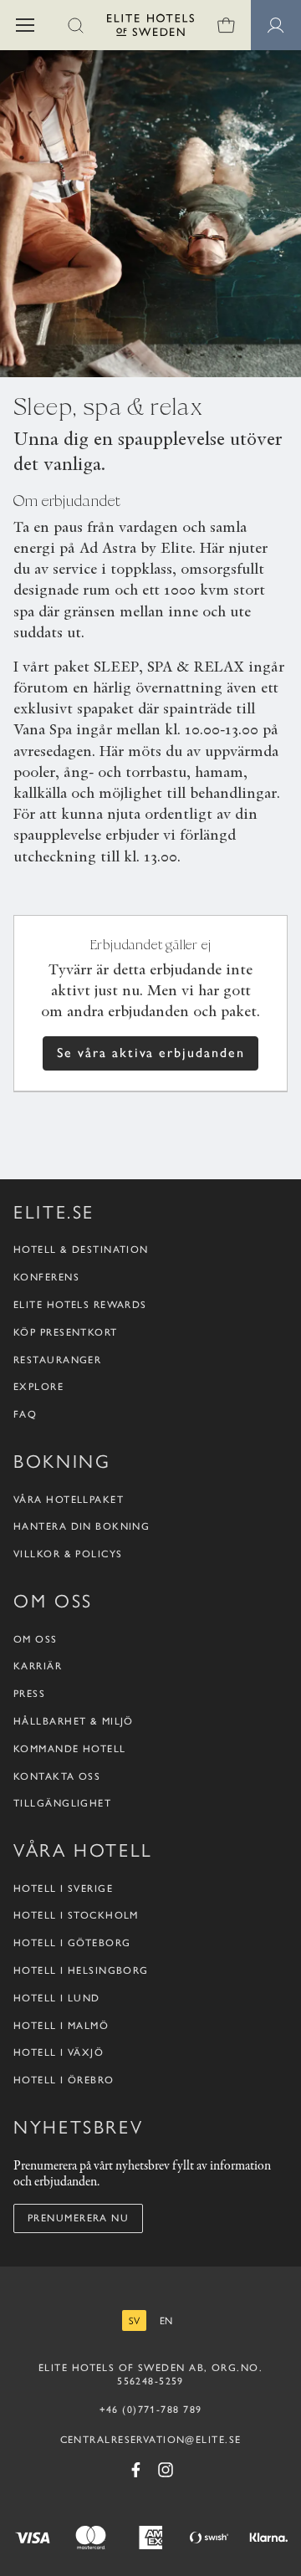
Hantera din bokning (82, 1526)
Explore (38, 1387)
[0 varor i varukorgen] (226, 25)
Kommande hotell (70, 1749)
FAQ (25, 1414)
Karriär (38, 1666)
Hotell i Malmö (61, 2026)
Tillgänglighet (62, 1803)
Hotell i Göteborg (72, 1943)
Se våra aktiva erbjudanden (151, 1053)
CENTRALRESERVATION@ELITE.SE (151, 2440)
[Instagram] (166, 2470)
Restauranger (57, 1360)
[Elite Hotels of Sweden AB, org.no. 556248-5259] (150, 28)
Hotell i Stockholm (76, 1915)
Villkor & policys (68, 1554)
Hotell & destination (81, 1250)
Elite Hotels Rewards (80, 1305)
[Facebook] (135, 2470)
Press (29, 1694)
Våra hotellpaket (69, 1500)
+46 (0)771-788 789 (151, 2410)
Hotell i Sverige (63, 1889)
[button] (25, 25)
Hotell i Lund (57, 1998)
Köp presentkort (66, 1332)
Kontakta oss (57, 1776)
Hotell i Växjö (59, 2052)
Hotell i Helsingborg (81, 1970)
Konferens (46, 1277)
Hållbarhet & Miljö (74, 1721)
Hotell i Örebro (64, 2080)
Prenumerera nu (78, 2218)
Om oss (36, 1639)
